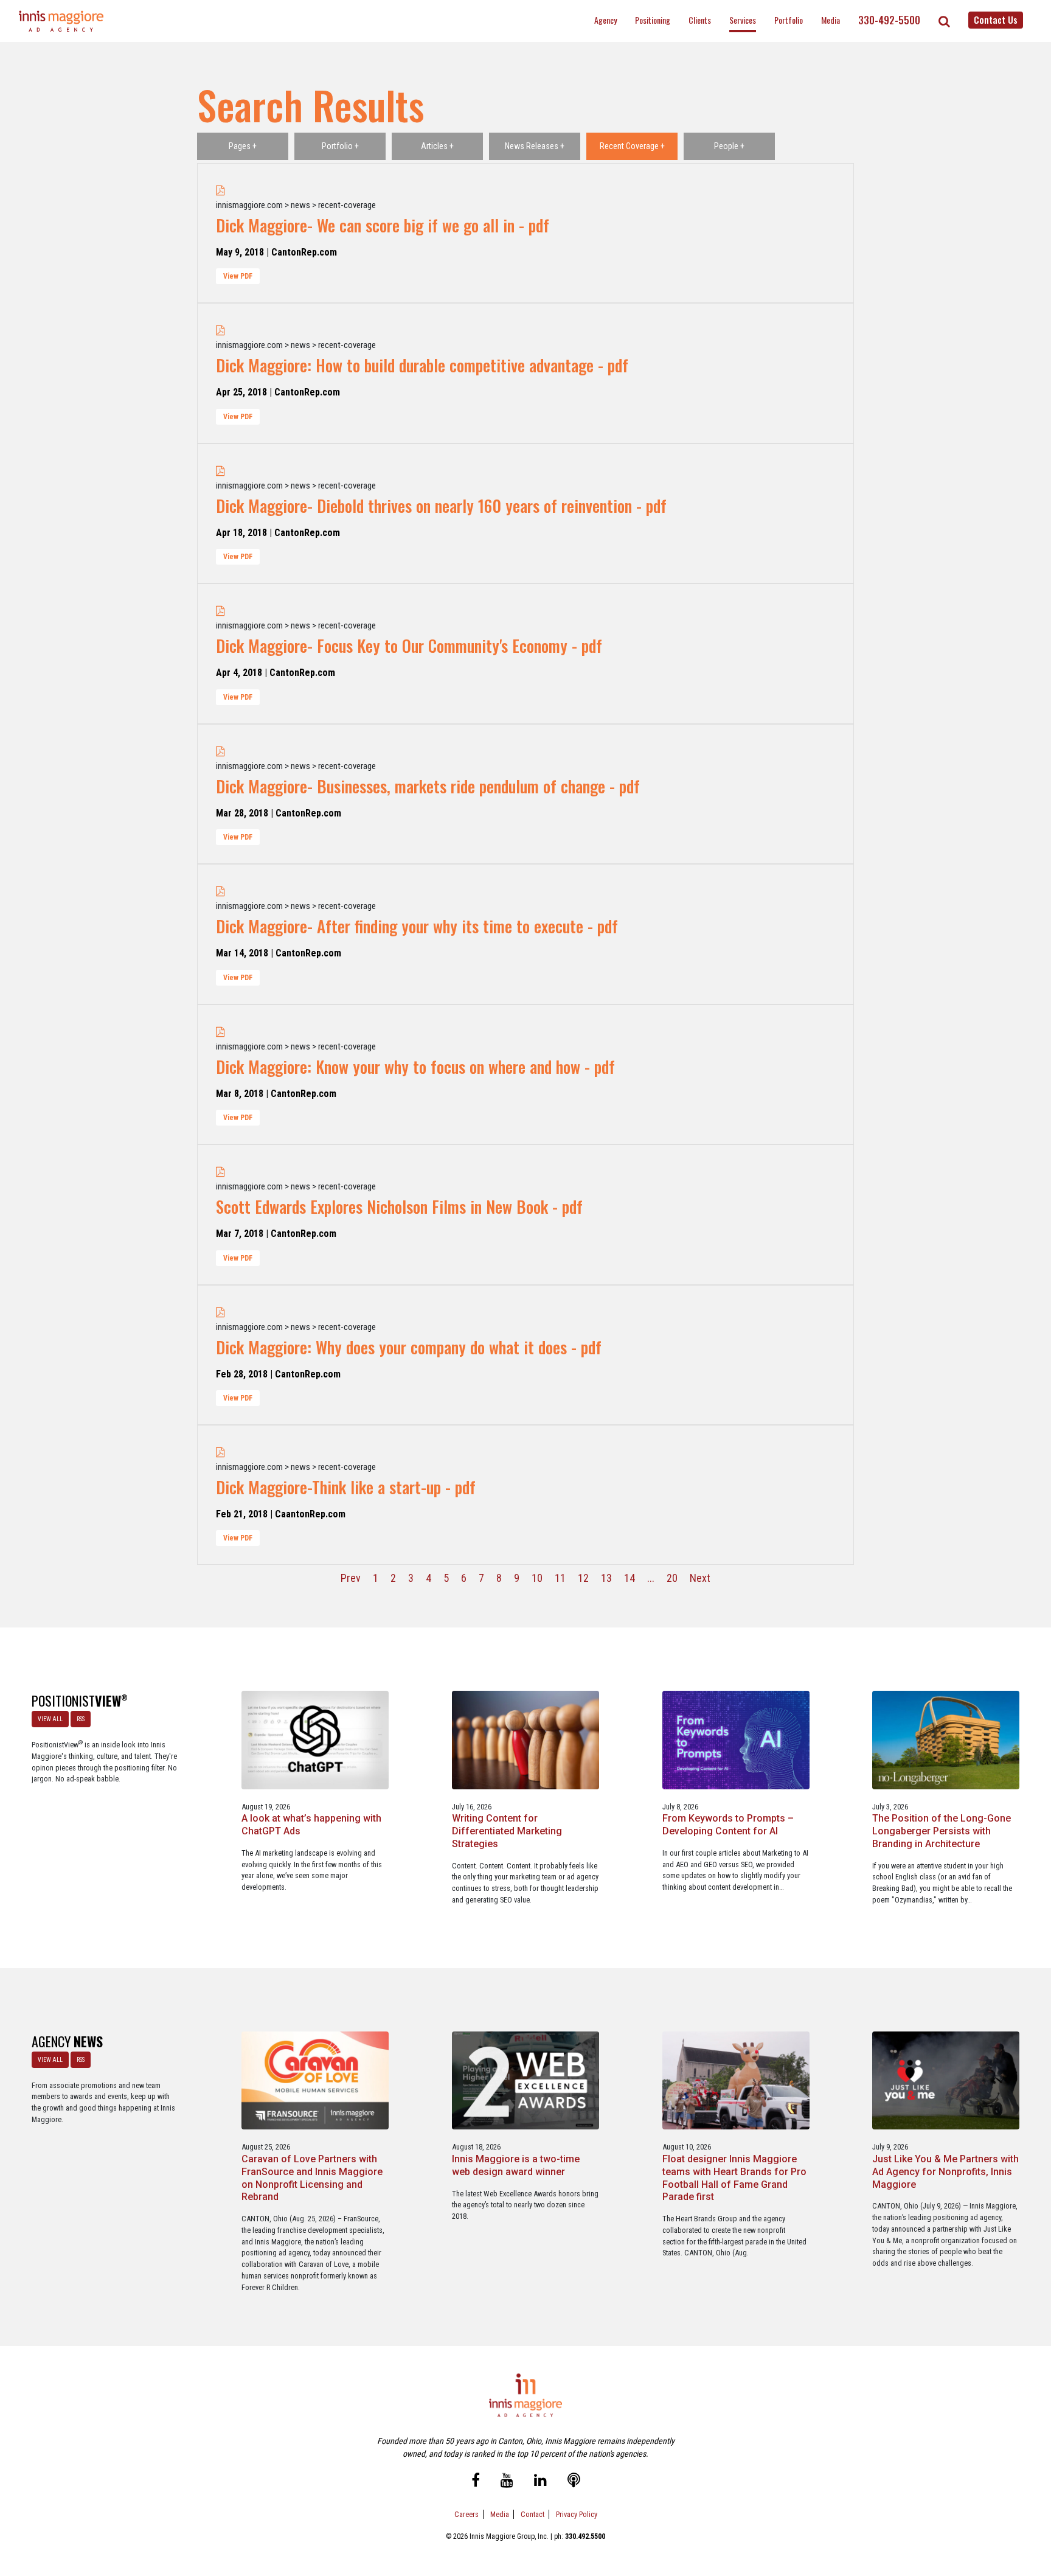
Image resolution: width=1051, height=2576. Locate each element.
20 (672, 1578)
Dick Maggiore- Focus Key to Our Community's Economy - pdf (409, 646)
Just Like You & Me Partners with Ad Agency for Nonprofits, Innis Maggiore (945, 2172)
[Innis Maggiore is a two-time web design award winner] (525, 2080)
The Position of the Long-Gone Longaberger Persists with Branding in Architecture (942, 1831)
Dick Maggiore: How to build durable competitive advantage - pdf (422, 365)
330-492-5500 (889, 20)
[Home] (61, 21)
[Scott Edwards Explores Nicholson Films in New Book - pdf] (220, 1171)
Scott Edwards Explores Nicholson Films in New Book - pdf (399, 1206)
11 (560, 1578)
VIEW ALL (50, 1719)
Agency (605, 20)
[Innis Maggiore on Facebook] (476, 2481)
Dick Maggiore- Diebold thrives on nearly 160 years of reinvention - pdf (441, 506)
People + (729, 146)
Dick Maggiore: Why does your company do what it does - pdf (409, 1347)
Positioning (653, 20)
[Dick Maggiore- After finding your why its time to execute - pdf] (220, 891)
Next (700, 1578)
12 (583, 1578)
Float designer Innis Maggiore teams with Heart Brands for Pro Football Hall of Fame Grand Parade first (734, 2178)
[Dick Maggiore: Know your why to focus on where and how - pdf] (220, 1032)
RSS (81, 1719)
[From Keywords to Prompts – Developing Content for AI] (736, 1739)
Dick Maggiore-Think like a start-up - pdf (346, 1487)
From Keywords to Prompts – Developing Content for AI (728, 1825)
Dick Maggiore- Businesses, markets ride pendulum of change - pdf (428, 786)
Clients (700, 20)
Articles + (437, 146)
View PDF (238, 276)
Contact (532, 2514)
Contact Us (996, 19)
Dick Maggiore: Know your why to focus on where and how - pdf (415, 1067)
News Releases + (535, 146)
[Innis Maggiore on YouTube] (507, 2481)
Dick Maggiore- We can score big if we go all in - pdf (383, 225)
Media (831, 20)
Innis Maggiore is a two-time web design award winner (516, 2165)
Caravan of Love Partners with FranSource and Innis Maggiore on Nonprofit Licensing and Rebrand (312, 2178)
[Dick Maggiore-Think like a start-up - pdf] (220, 1452)
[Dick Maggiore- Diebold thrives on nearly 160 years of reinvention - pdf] (220, 471)
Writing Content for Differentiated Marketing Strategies (507, 1831)
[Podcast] (574, 2481)
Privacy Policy (577, 2514)
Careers (467, 2514)
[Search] (944, 21)
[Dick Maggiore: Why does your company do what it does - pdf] (220, 1312)
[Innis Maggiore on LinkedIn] (540, 2481)
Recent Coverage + (632, 146)
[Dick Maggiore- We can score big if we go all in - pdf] (220, 190)
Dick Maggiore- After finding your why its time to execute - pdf (417, 926)
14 (630, 1578)
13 (606, 1578)
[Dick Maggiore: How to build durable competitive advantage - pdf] (220, 330)
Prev (351, 1578)
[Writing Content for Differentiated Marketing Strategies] (525, 1739)
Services (743, 20)
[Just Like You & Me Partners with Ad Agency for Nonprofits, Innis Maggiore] (946, 2080)
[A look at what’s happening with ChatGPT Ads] (315, 1739)
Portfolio (789, 20)
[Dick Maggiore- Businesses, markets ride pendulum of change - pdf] (220, 751)
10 (537, 1578)
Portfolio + (340, 146)
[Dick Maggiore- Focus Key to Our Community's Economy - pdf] (220, 611)
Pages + (243, 146)
